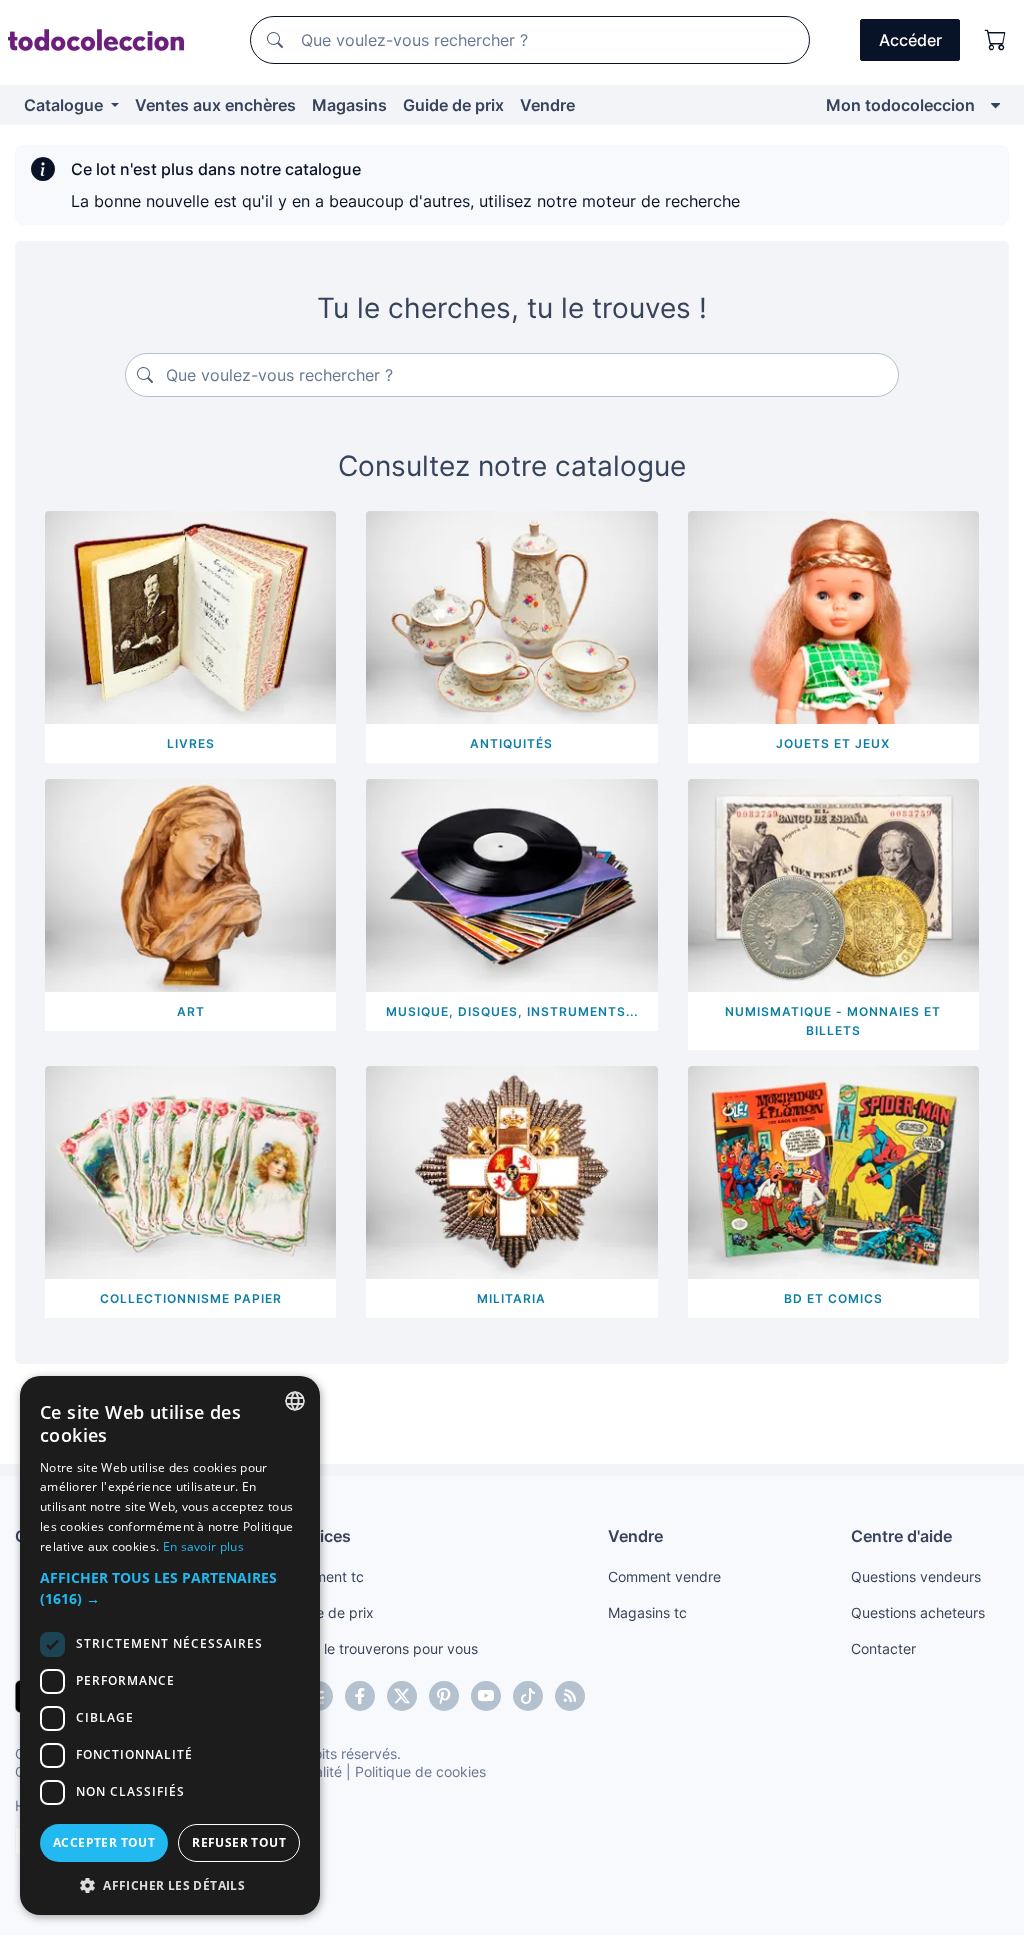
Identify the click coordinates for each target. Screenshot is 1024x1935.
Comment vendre (664, 1576)
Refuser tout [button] (239, 1842)
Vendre (547, 105)
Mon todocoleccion (900, 105)
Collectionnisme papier (191, 1298)
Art (191, 1011)
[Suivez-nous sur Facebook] (360, 1696)
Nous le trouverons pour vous (382, 1648)
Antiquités (511, 743)
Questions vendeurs (916, 1576)
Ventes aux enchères (215, 105)
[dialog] (170, 1645)
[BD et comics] (833, 1170)
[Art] (190, 884)
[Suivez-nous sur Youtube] (486, 1696)
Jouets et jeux (833, 743)
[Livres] (190, 616)
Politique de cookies (420, 1771)
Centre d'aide (901, 1536)
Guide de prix (453, 105)
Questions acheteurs (918, 1612)
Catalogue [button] (65, 105)
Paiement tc (325, 1576)
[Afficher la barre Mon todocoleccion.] (995, 105)
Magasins (349, 105)
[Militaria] (511, 1170)
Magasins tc (647, 1612)
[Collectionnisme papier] (190, 1170)
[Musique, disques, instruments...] (511, 884)
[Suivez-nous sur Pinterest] (444, 1696)
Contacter (883, 1648)
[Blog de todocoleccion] (570, 1696)
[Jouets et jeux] (833, 616)
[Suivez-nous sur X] (402, 1696)
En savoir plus (203, 1546)
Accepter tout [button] (104, 1842)
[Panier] (996, 40)
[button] (170, 1588)
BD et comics (833, 1298)
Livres (191, 743)
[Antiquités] (511, 616)
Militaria (511, 1298)
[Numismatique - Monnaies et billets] (833, 884)
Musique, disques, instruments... (512, 1011)
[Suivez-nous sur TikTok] (528, 1696)
